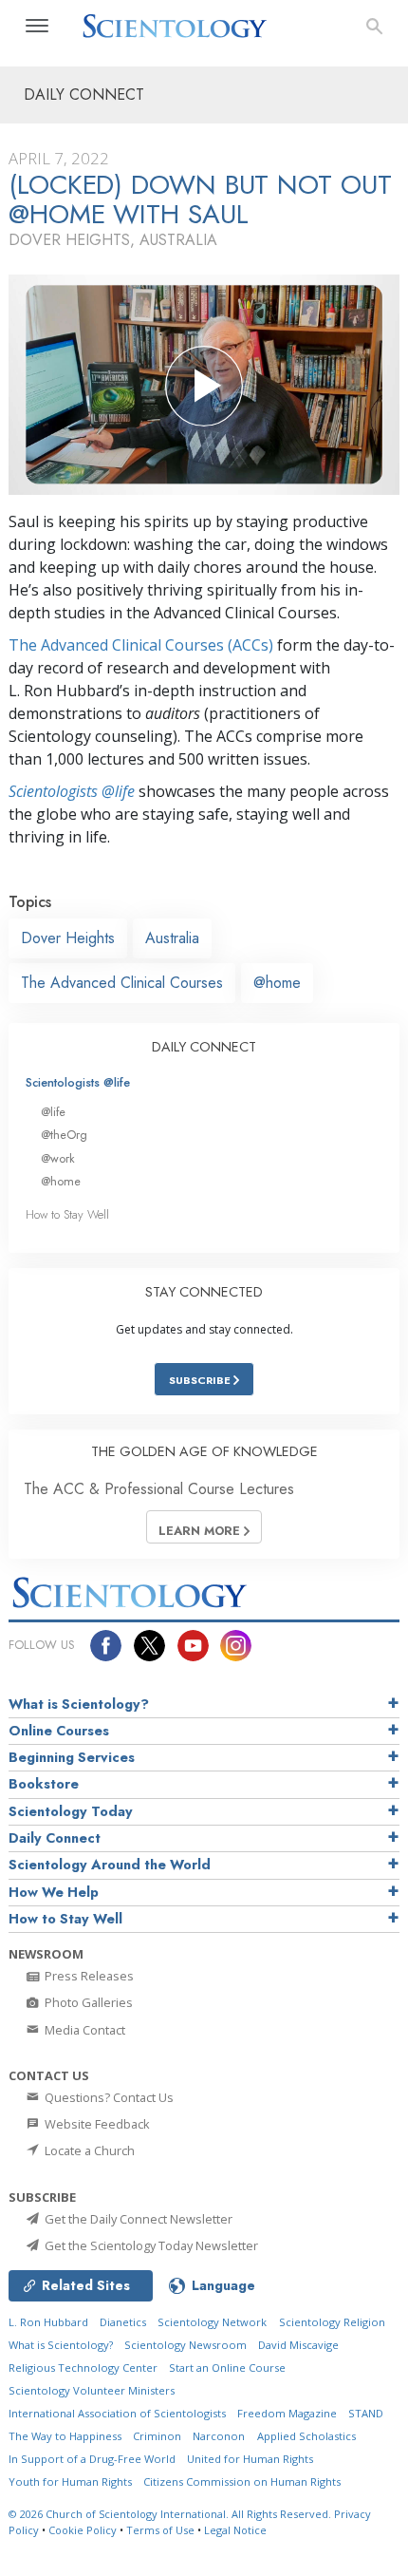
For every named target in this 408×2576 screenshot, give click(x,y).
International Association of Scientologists (117, 2413)
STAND (366, 2413)
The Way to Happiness (65, 2436)
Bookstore (44, 1784)
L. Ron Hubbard (48, 2322)
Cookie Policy (83, 2530)
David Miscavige (298, 2345)
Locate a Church (88, 2150)
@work (58, 1158)
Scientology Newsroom (185, 2345)
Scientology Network (212, 2322)
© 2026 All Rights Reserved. (171, 2514)
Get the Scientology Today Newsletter (150, 2245)
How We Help (54, 1892)
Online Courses (59, 1731)
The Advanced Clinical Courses (122, 983)
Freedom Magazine (287, 2413)
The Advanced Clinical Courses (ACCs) (141, 645)
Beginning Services (72, 1757)
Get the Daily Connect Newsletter (137, 2219)
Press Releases (88, 1976)
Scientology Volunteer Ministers (92, 2390)
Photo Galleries (87, 2002)
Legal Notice (235, 2530)
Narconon (219, 2436)
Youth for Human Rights (70, 2481)
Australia (172, 938)
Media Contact (83, 2030)
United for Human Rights (250, 2459)
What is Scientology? (79, 1704)
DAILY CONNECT (204, 1047)
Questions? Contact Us (108, 2097)
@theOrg (64, 1135)
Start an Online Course (227, 2368)
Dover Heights (68, 938)
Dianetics (123, 2322)
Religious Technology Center (83, 2368)
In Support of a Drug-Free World (92, 2459)
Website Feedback (96, 2124)
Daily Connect (55, 1838)
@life (53, 1112)
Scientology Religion (332, 2322)
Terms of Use (160, 2530)
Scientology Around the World (110, 1865)
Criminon (157, 2436)
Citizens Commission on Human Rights (242, 2481)
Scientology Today (71, 1811)
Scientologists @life (78, 1082)
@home (277, 983)
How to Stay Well (67, 1214)
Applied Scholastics (306, 2436)
